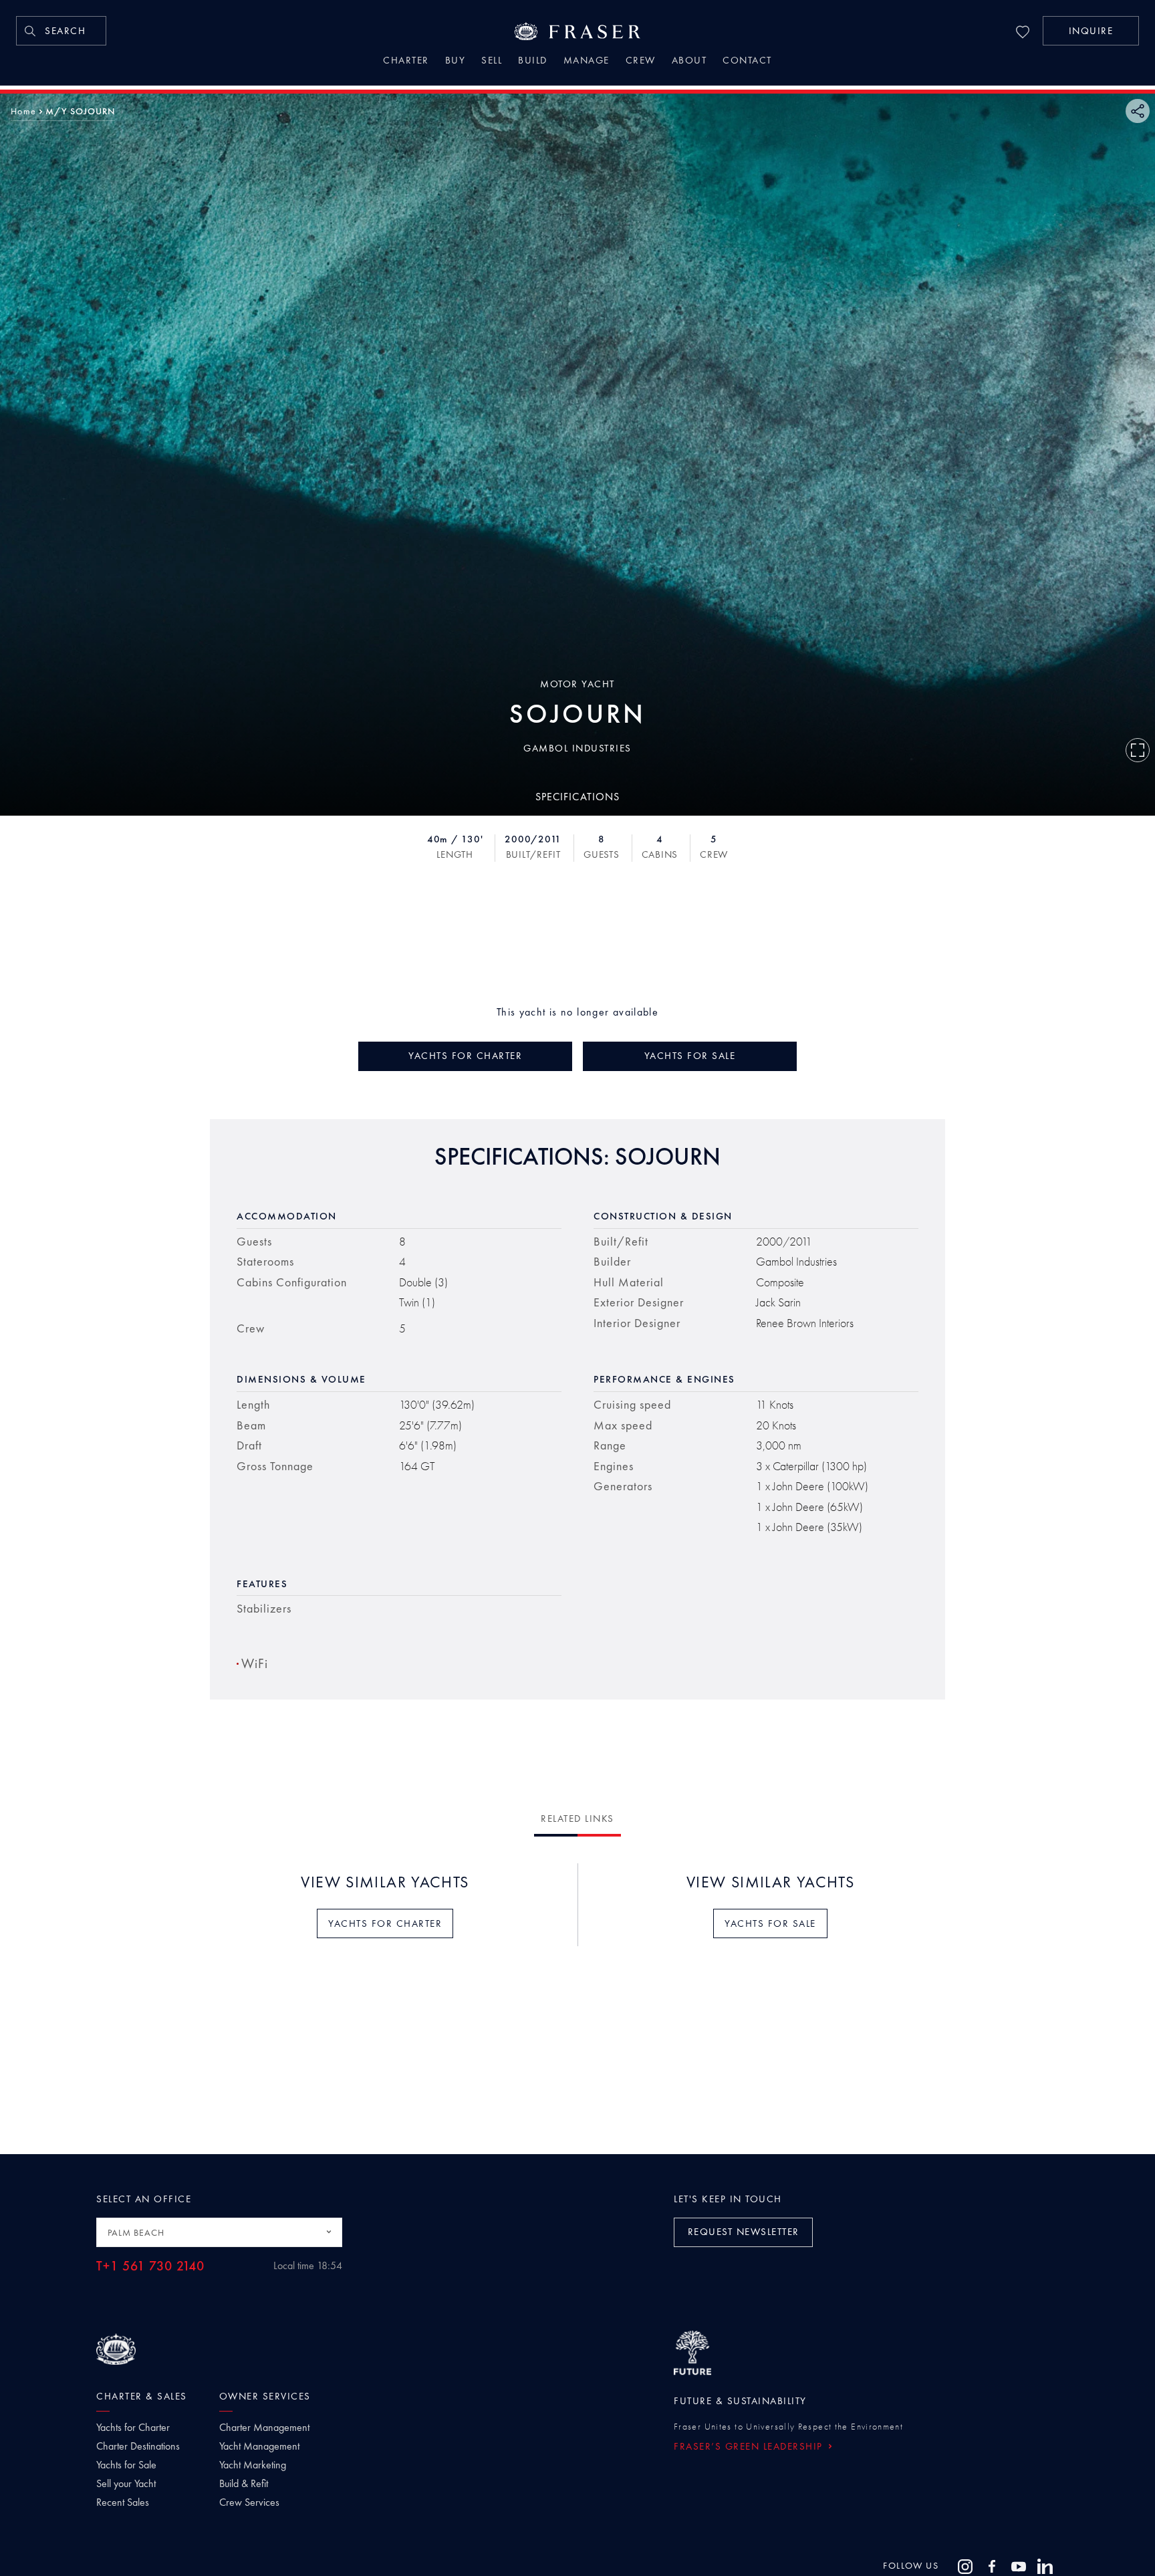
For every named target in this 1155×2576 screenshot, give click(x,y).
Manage (587, 62)
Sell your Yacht (126, 2484)
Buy (456, 62)
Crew (641, 62)
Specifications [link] (577, 796)
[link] (61, 31)
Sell (492, 62)
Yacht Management (259, 2446)
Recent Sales (123, 2502)
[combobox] (219, 2232)
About (689, 62)
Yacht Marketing (253, 2465)
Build (533, 62)
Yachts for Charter (133, 2428)
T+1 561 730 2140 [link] (150, 2266)
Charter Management (264, 2428)
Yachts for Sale (126, 2465)
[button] (1091, 31)
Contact (747, 62)
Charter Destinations (138, 2446)
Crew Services (249, 2502)
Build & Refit (244, 2484)
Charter (406, 62)
